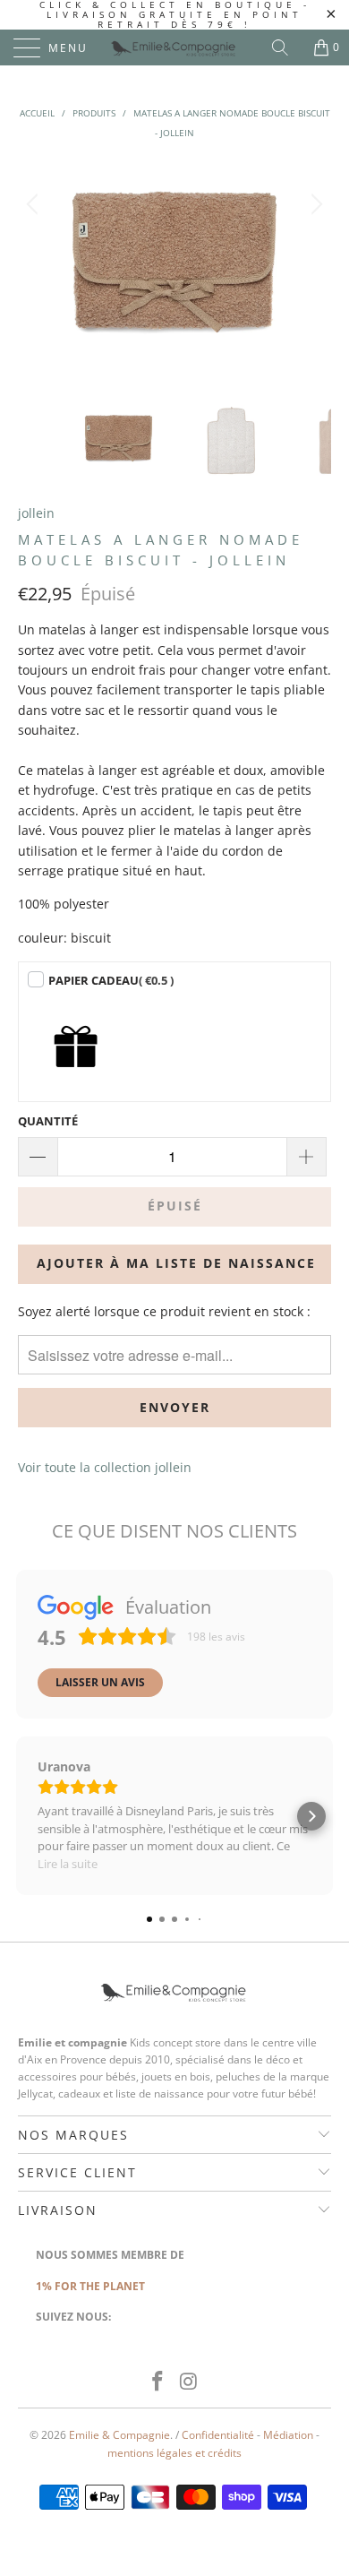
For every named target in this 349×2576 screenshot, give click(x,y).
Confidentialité (218, 2435)
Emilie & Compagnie (119, 2435)
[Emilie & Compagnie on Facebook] (158, 2382)
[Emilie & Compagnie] (175, 47)
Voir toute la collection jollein (105, 1467)
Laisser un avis (100, 1682)
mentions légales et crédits (174, 2453)
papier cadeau (111, 980)
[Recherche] (286, 47)
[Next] (314, 270)
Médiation (288, 2435)
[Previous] (35, 270)
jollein (36, 513)
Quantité (48, 1121)
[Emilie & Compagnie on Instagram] (190, 2382)
